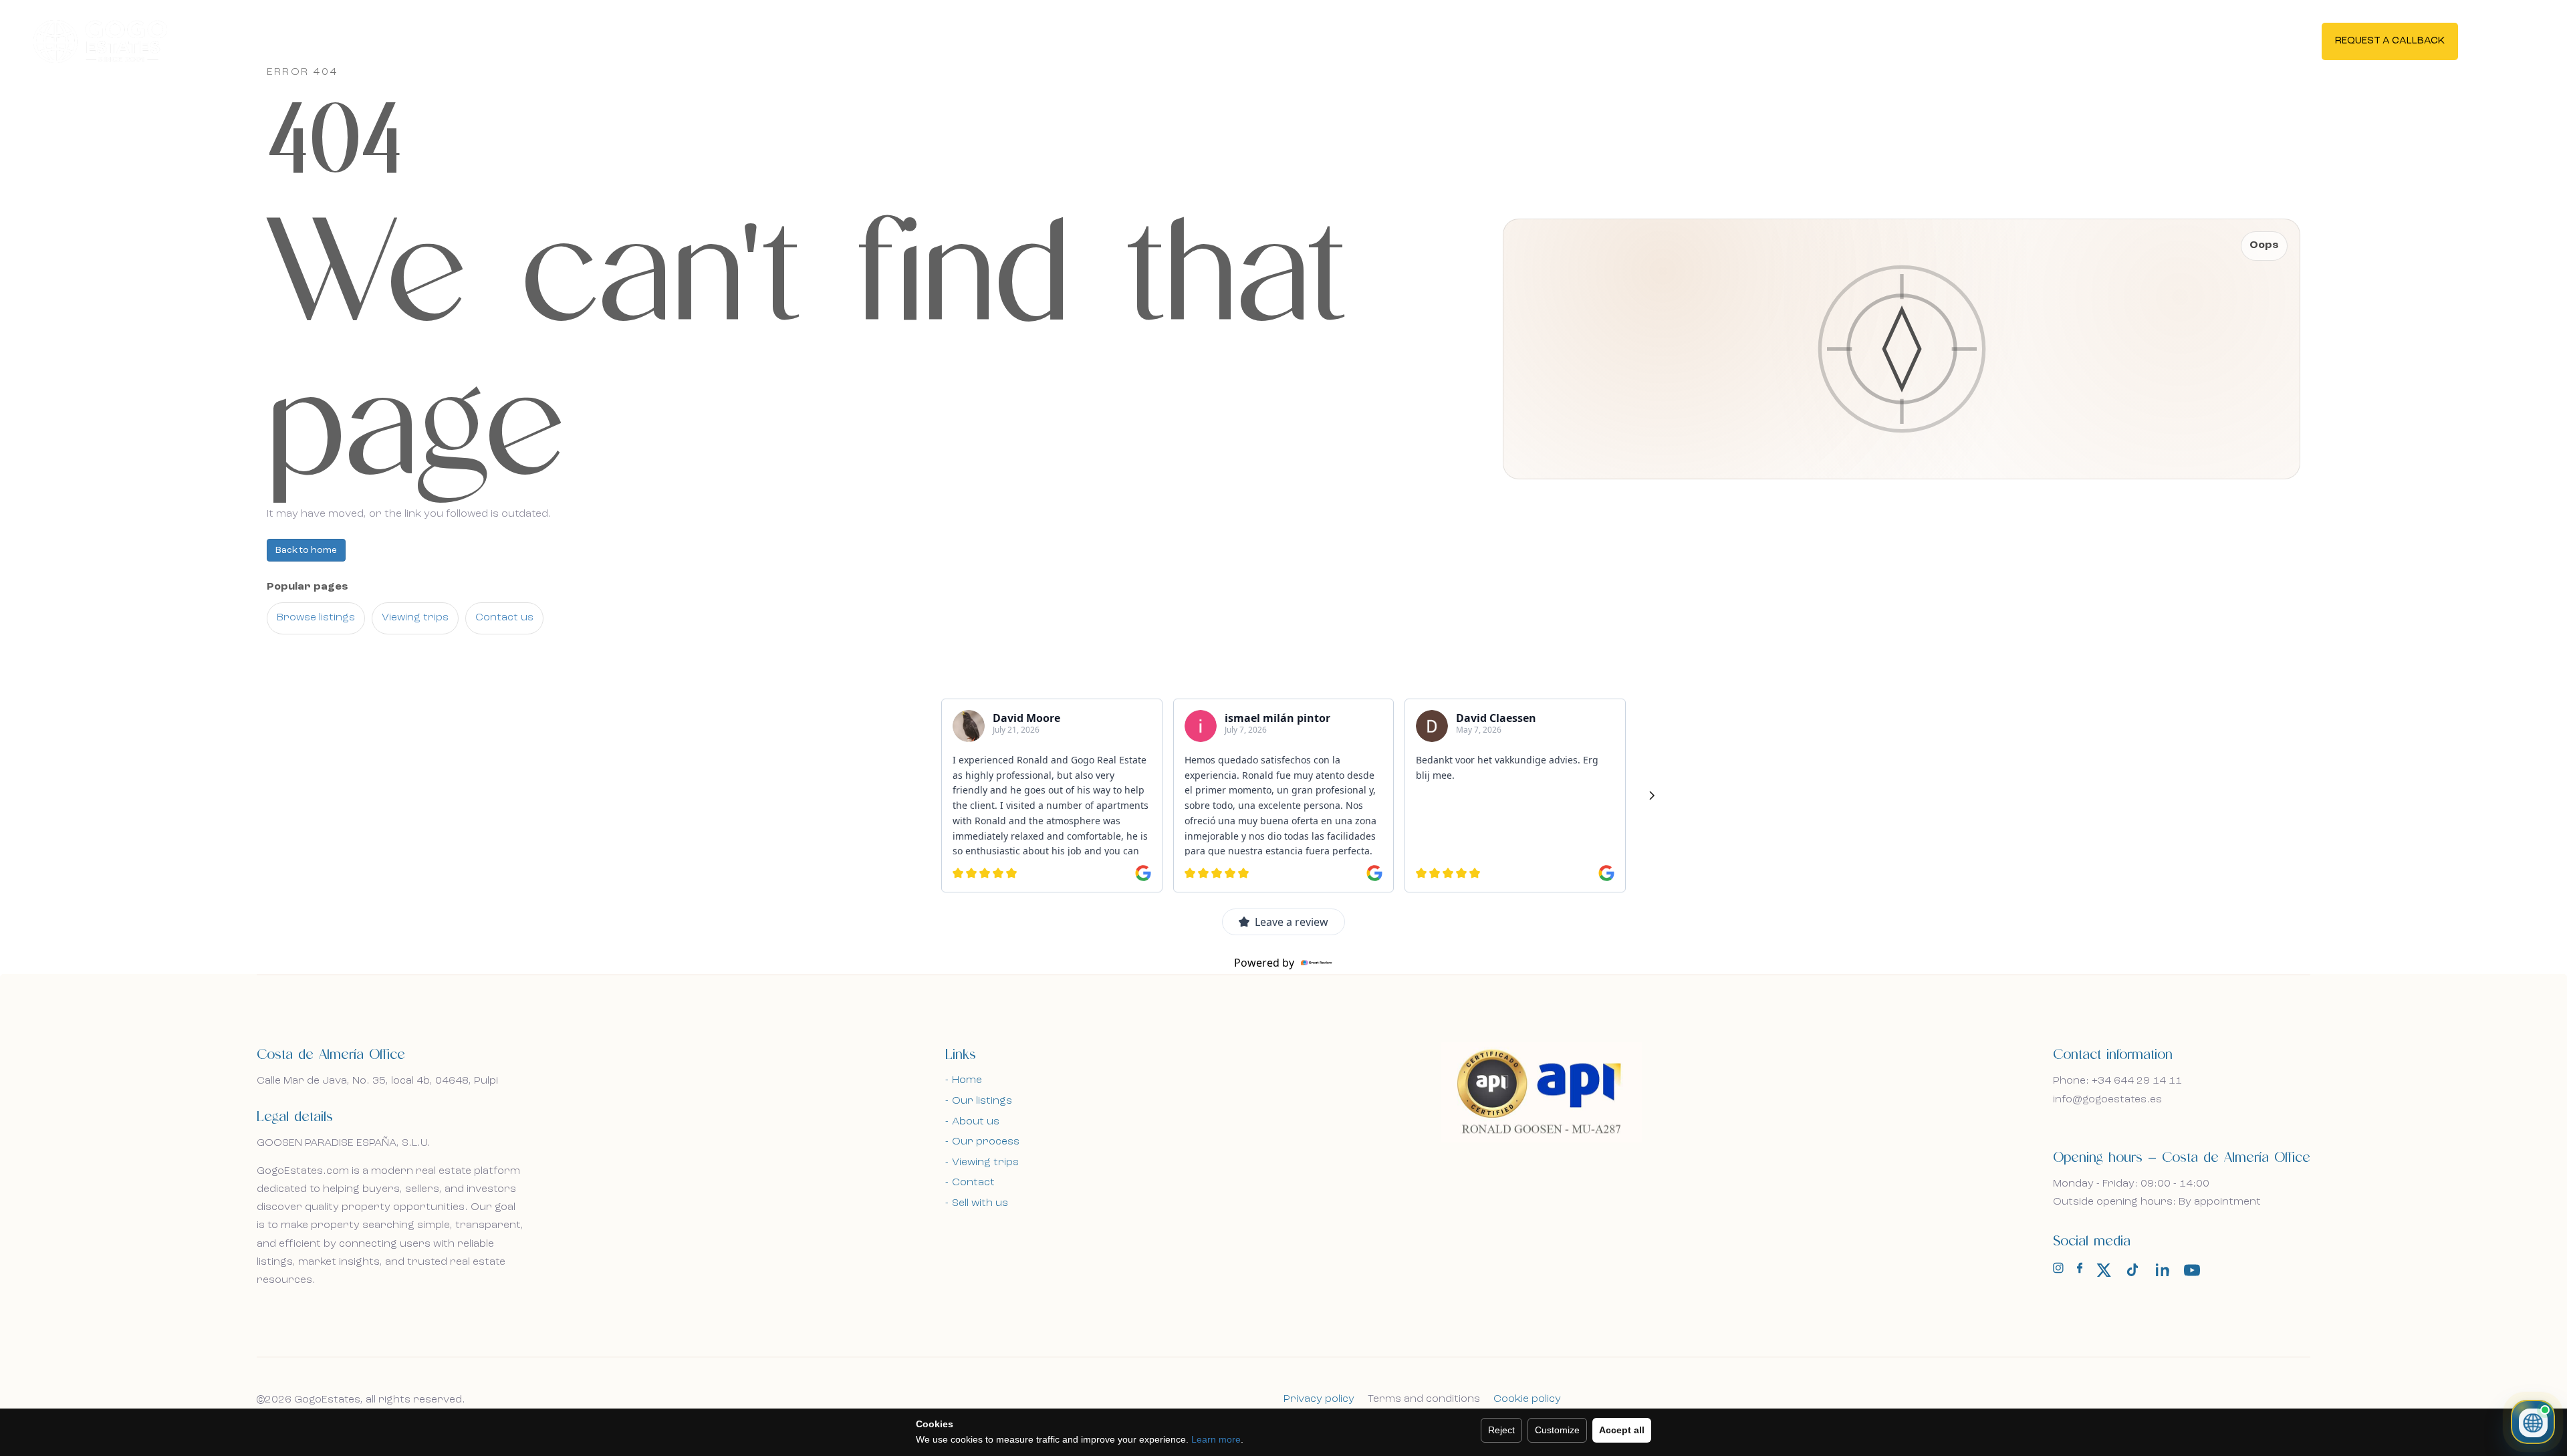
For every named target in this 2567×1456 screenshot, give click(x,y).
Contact (973, 1183)
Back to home (306, 550)
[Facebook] (2080, 1271)
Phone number (454, 670)
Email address (323, 603)
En (2502, 40)
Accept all (1622, 1430)
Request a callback (2390, 41)
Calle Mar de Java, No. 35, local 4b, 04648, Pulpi (377, 1081)
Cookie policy (1527, 1399)
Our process (986, 1142)
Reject (1501, 1430)
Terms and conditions (1424, 1399)
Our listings (982, 1101)
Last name (764, 530)
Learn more (1216, 1439)
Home (967, 1080)
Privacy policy (1319, 1399)
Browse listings (316, 618)
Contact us (504, 618)
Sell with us (980, 1203)
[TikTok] (2133, 1270)
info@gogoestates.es (2107, 1100)
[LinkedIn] (2163, 1270)
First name (316, 530)
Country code (324, 670)
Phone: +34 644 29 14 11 (2117, 1081)
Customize (1557, 1430)
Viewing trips (415, 618)
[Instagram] (2058, 1271)
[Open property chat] (2533, 1422)
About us (976, 1122)
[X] (2104, 1270)
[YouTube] (2192, 1270)
